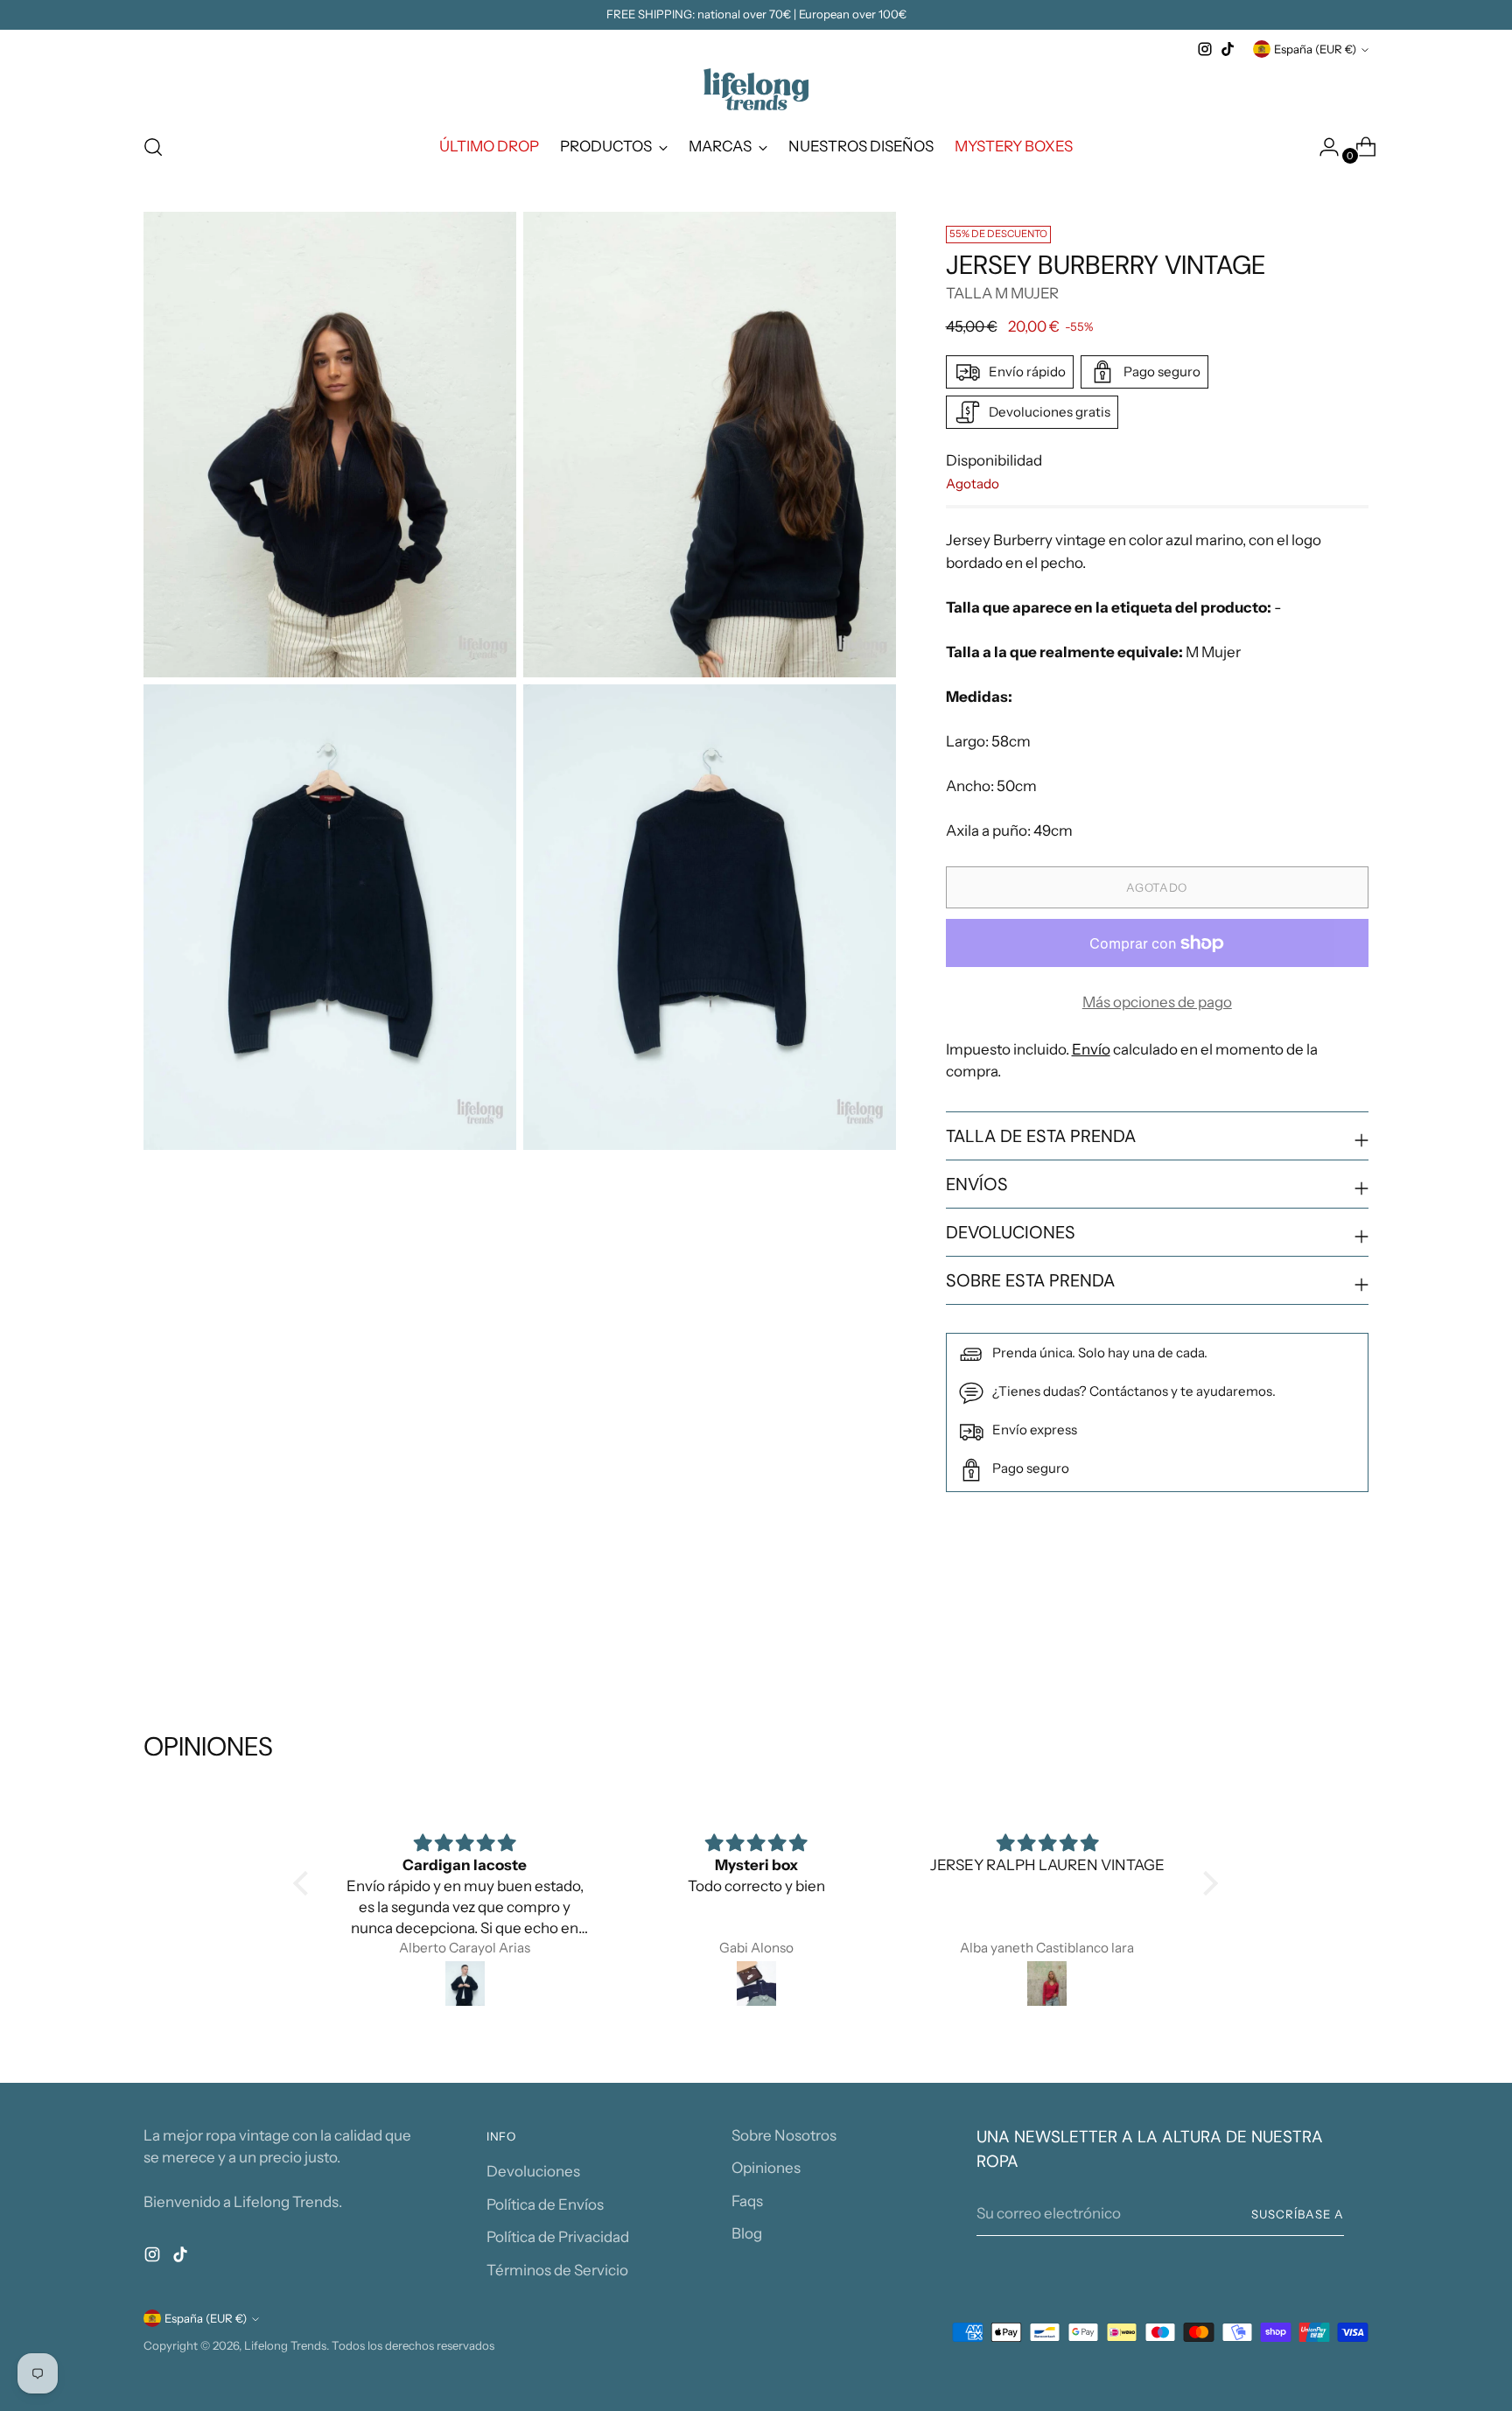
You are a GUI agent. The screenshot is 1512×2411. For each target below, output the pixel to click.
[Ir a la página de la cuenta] (1322, 147)
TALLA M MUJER (1002, 293)
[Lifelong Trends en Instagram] (1205, 49)
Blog (747, 2233)
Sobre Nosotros (784, 2135)
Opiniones (766, 2168)
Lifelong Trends (285, 2345)
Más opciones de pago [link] (1157, 1002)
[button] (305, 1883)
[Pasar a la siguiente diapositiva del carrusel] (1354, 1637)
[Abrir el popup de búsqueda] (153, 147)
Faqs (747, 2201)
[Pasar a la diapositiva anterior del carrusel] (1313, 1637)
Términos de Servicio (557, 2270)
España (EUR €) (1315, 49)
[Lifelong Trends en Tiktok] (1228, 49)
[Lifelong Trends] (756, 89)
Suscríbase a (1298, 2214)
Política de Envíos (545, 2204)
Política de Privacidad (558, 2237)
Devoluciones (533, 2171)
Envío (1091, 1049)
